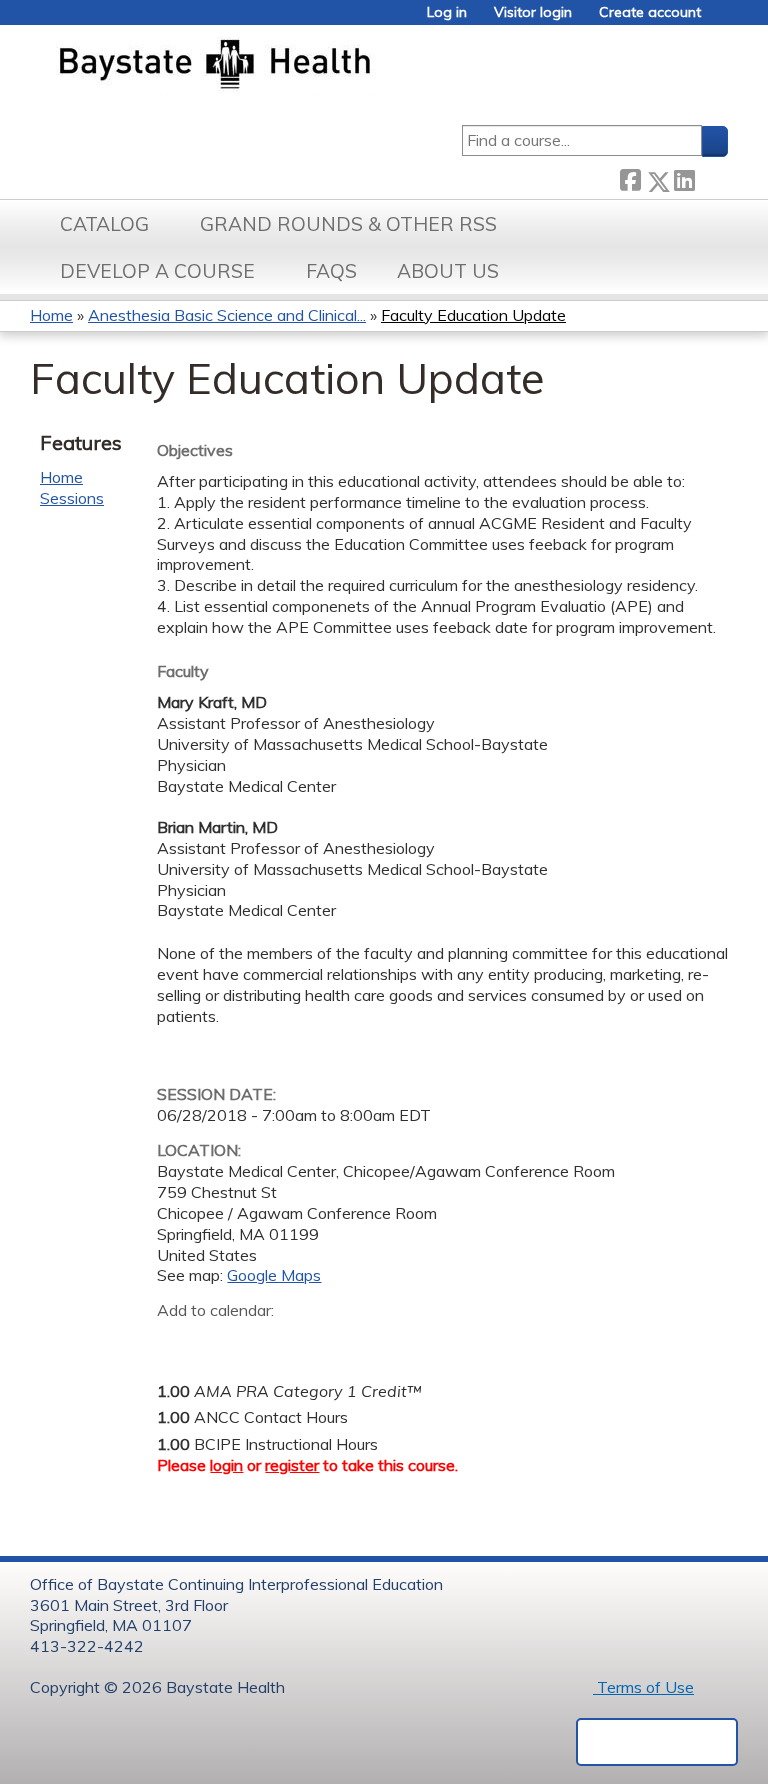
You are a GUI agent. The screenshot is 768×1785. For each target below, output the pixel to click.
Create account (650, 12)
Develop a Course (157, 271)
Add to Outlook (315, 1342)
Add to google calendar (177, 1342)
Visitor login (533, 12)
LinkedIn (684, 176)
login (226, 1465)
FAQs (331, 271)
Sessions (72, 498)
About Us (448, 271)
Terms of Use (643, 1687)
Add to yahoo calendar (222, 1342)
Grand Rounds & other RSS (348, 224)
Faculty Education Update (473, 315)
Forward (711, 176)
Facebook (630, 177)
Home (51, 315)
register (292, 1465)
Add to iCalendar (267, 1341)
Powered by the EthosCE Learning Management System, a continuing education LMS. (657, 1742)
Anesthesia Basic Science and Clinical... (227, 315)
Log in (447, 12)
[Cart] (722, 19)
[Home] (308, 66)
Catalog (104, 224)
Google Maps (274, 1275)
